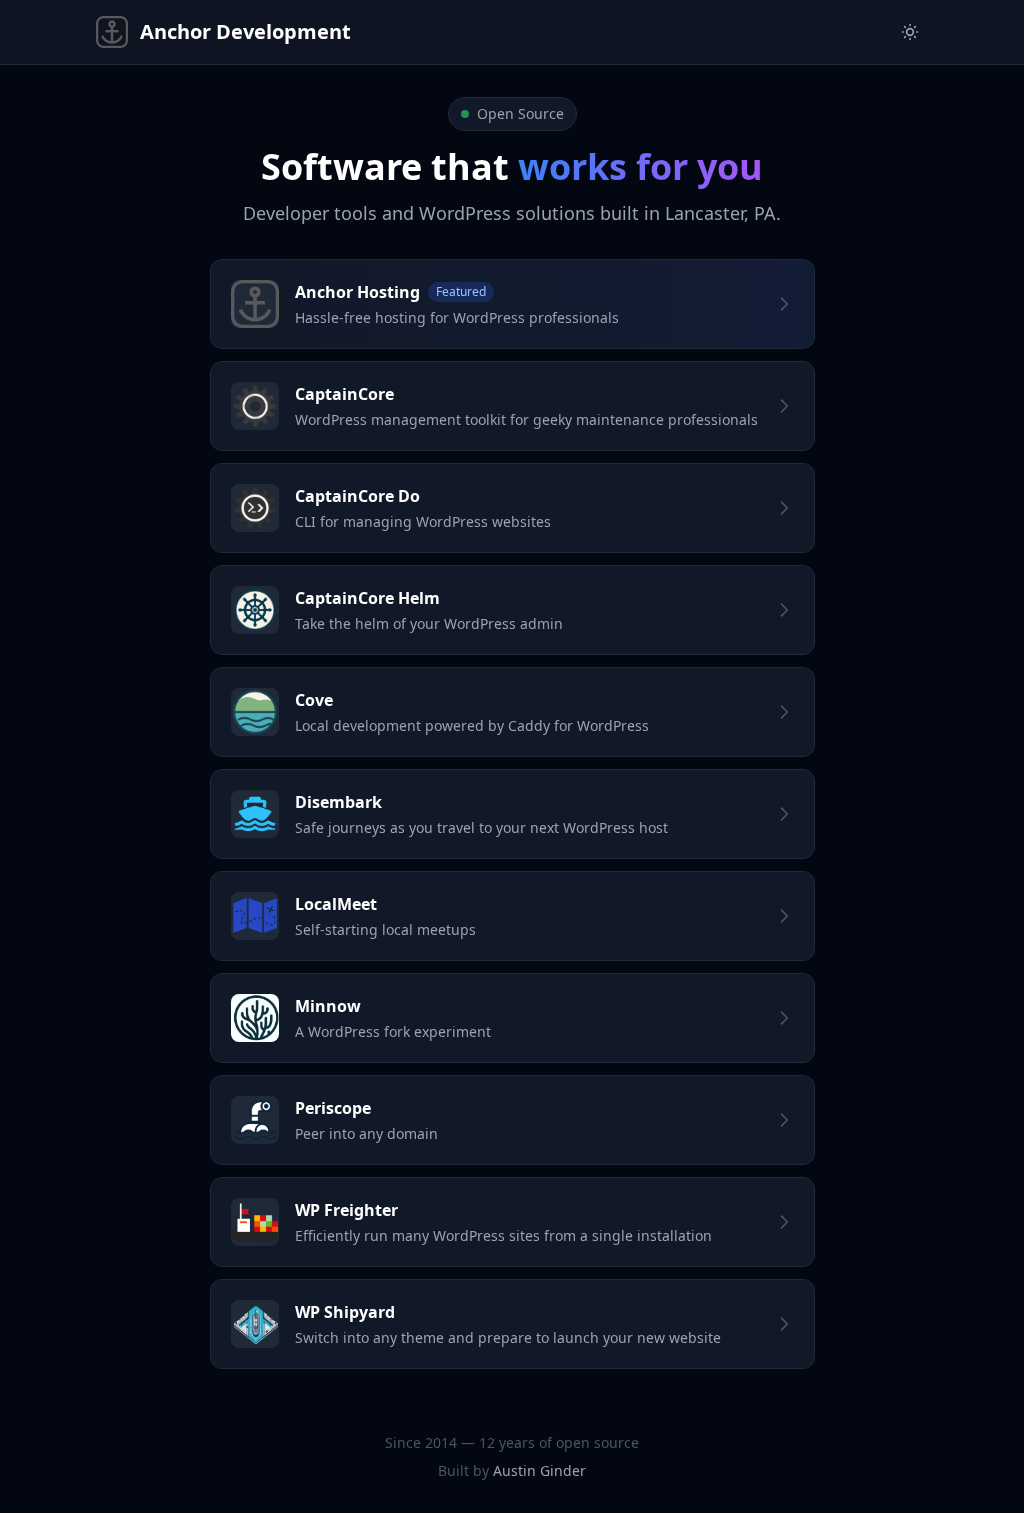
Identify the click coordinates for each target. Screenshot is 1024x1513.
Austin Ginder (539, 1470)
